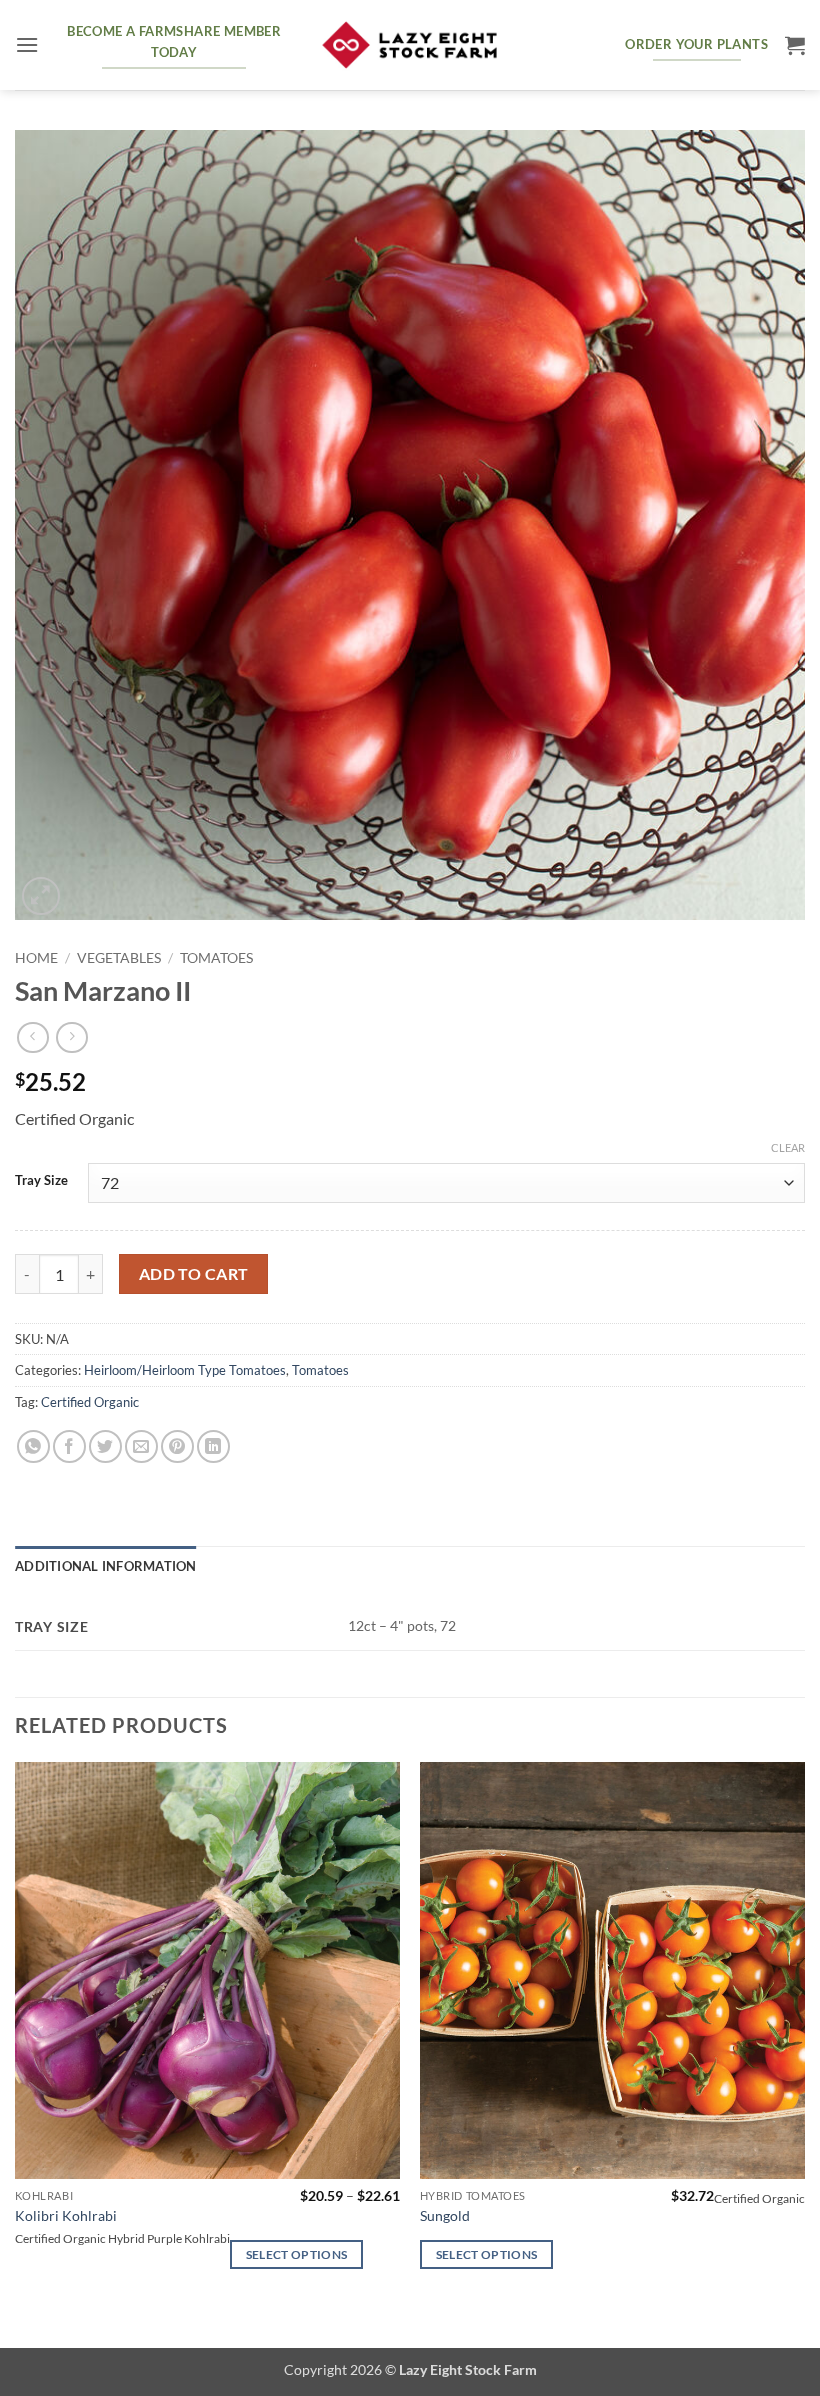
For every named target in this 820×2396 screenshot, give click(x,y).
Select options (297, 2254)
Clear (788, 1147)
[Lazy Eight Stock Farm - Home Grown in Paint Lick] (410, 45)
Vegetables (119, 958)
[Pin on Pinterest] (177, 1446)
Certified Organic (90, 1402)
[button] (27, 44)
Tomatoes (216, 958)
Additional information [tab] (106, 1566)
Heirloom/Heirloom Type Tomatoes (185, 1370)
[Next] (804, 2053)
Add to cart (194, 1274)
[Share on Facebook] (69, 1446)
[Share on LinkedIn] (213, 1446)
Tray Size (41, 1181)
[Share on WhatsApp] (33, 1446)
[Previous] (16, 2053)
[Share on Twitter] (105, 1446)
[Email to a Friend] (141, 1446)
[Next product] (32, 1037)
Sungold (445, 2215)
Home (36, 958)
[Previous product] (71, 1037)
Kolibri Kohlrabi (66, 2215)
